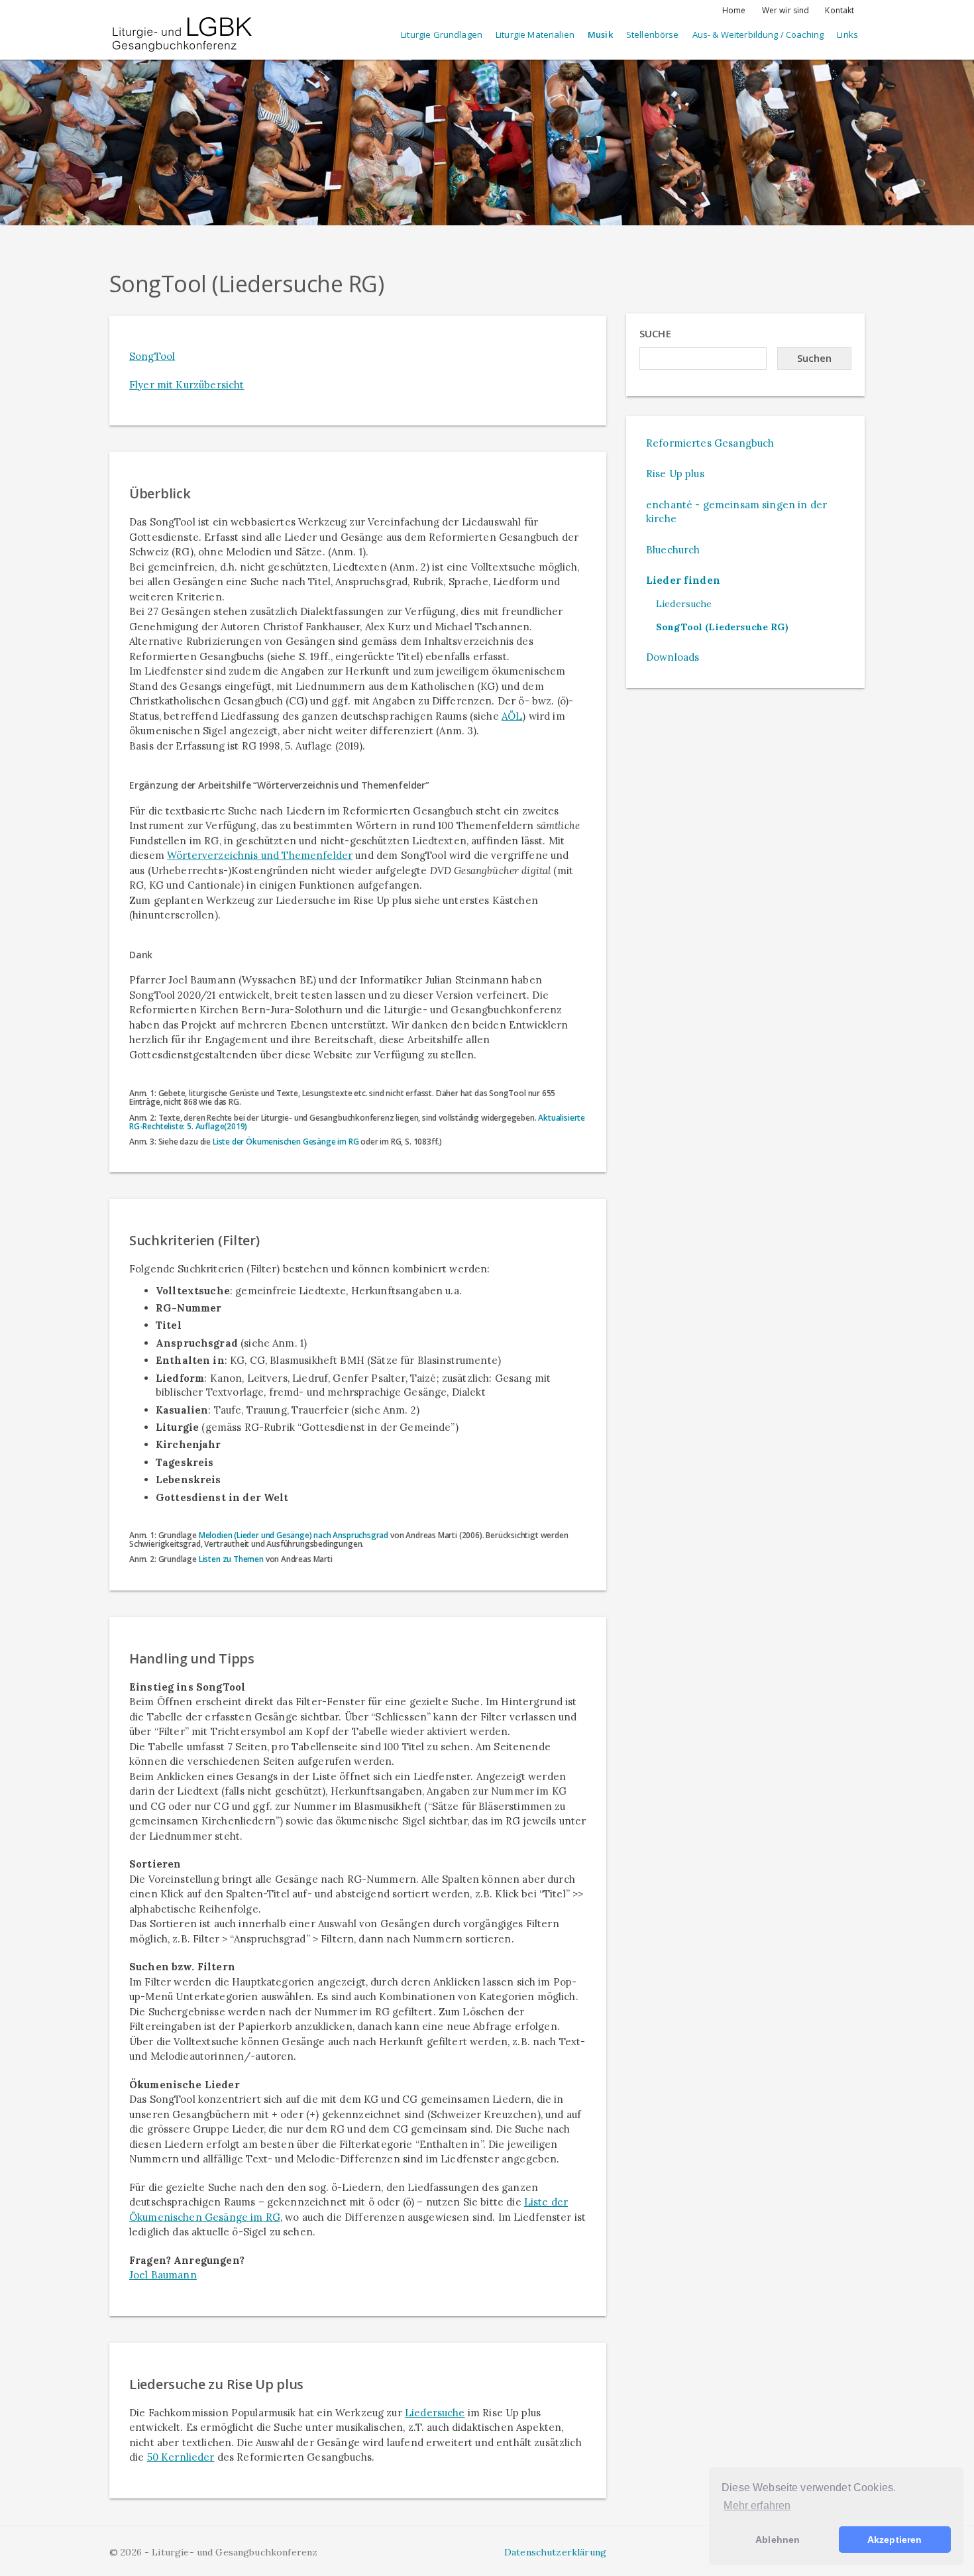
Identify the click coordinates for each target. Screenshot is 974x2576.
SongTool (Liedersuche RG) (722, 627)
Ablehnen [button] (778, 2540)
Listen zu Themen (231, 1559)
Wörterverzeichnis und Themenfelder (260, 855)
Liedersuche (435, 2413)
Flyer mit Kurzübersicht (187, 385)
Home (734, 10)
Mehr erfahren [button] (757, 2505)
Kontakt (839, 10)
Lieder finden (683, 580)
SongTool (152, 356)
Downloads (673, 657)
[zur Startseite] (182, 23)
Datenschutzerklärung (555, 2552)
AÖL (512, 716)
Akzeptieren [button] (895, 2540)
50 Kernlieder (181, 2457)
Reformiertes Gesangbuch (710, 443)
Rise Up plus (675, 474)
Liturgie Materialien (535, 34)
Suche (655, 333)
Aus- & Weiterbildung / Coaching (758, 34)
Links (847, 34)
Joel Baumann (163, 2275)
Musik (600, 34)
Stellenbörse (653, 34)
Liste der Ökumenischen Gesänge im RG (286, 1142)
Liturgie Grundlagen (442, 34)
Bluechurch (673, 550)
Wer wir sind (786, 10)
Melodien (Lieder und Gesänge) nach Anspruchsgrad (294, 1535)
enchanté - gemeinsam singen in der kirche (736, 512)
